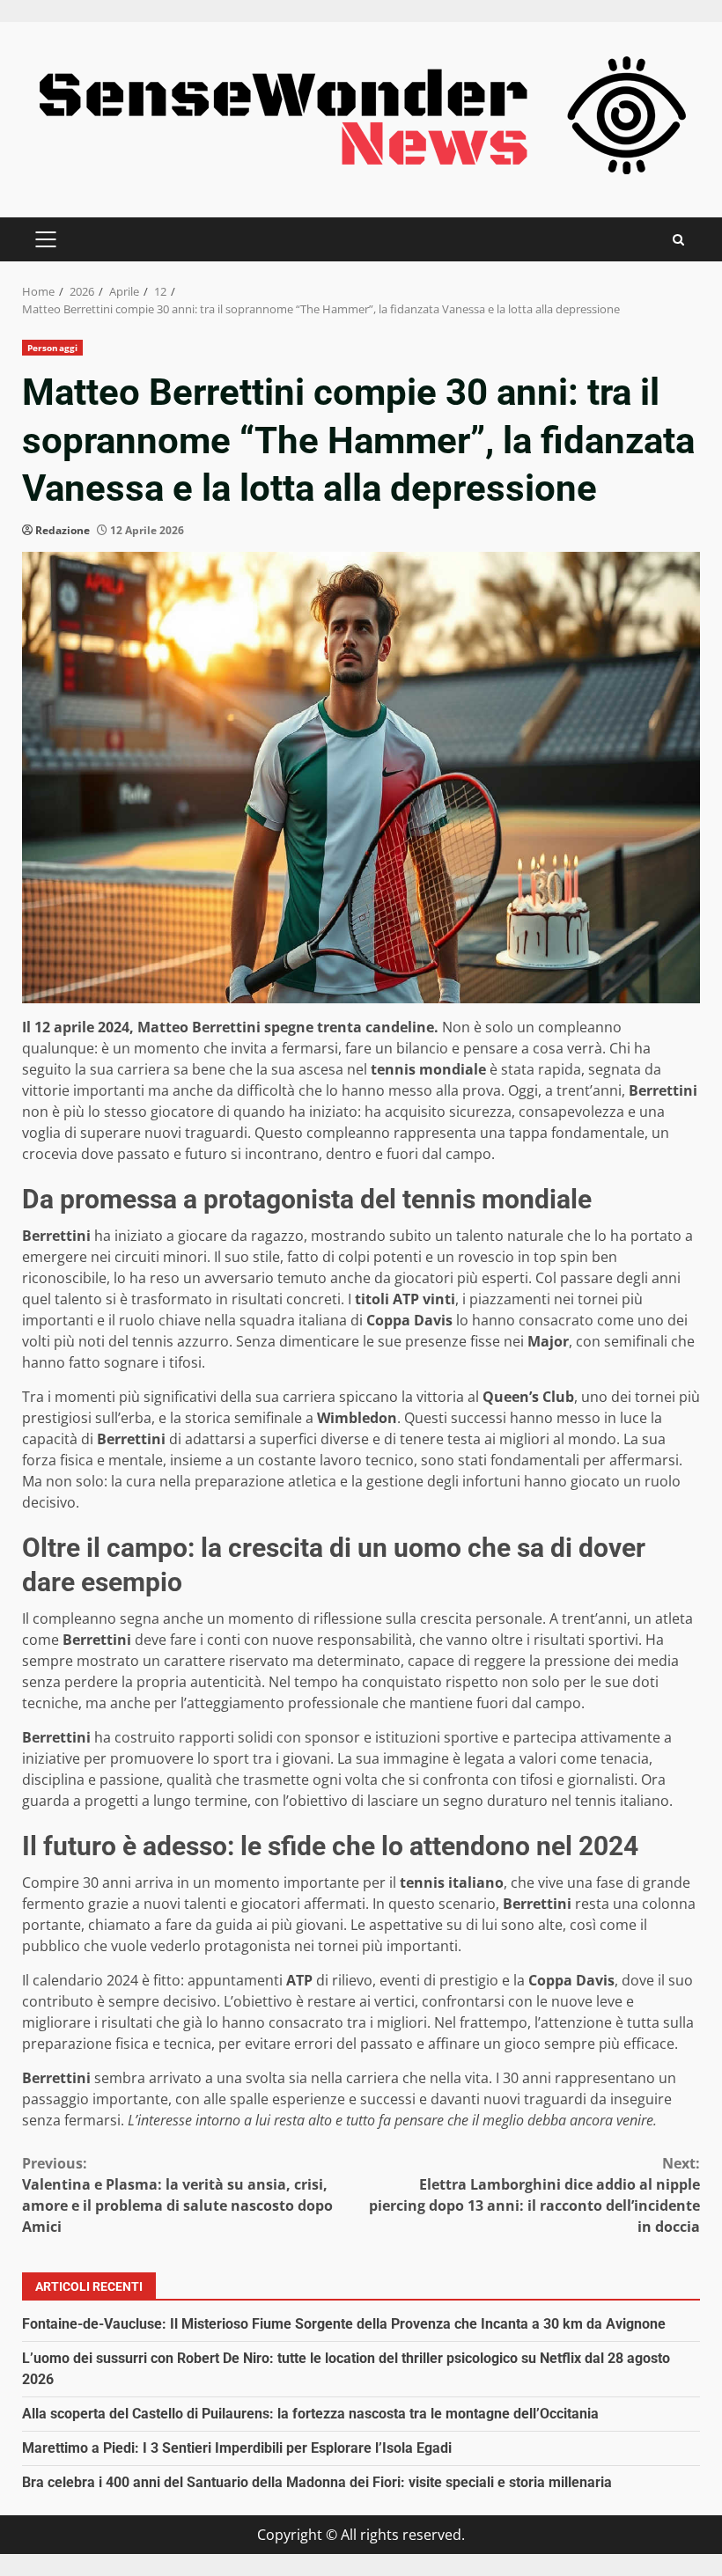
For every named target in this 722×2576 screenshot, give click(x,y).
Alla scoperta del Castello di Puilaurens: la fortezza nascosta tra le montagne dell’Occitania (310, 2414)
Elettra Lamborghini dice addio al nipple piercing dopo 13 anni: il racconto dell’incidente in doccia (534, 2195)
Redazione (63, 530)
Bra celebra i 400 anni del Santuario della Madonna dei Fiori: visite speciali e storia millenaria (317, 2482)
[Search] (678, 240)
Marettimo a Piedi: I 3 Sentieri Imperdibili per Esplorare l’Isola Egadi (237, 2448)
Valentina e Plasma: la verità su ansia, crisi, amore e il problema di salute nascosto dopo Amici (177, 2195)
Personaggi (52, 348)
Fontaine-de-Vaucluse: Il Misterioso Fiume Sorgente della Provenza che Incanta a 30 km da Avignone (344, 2324)
